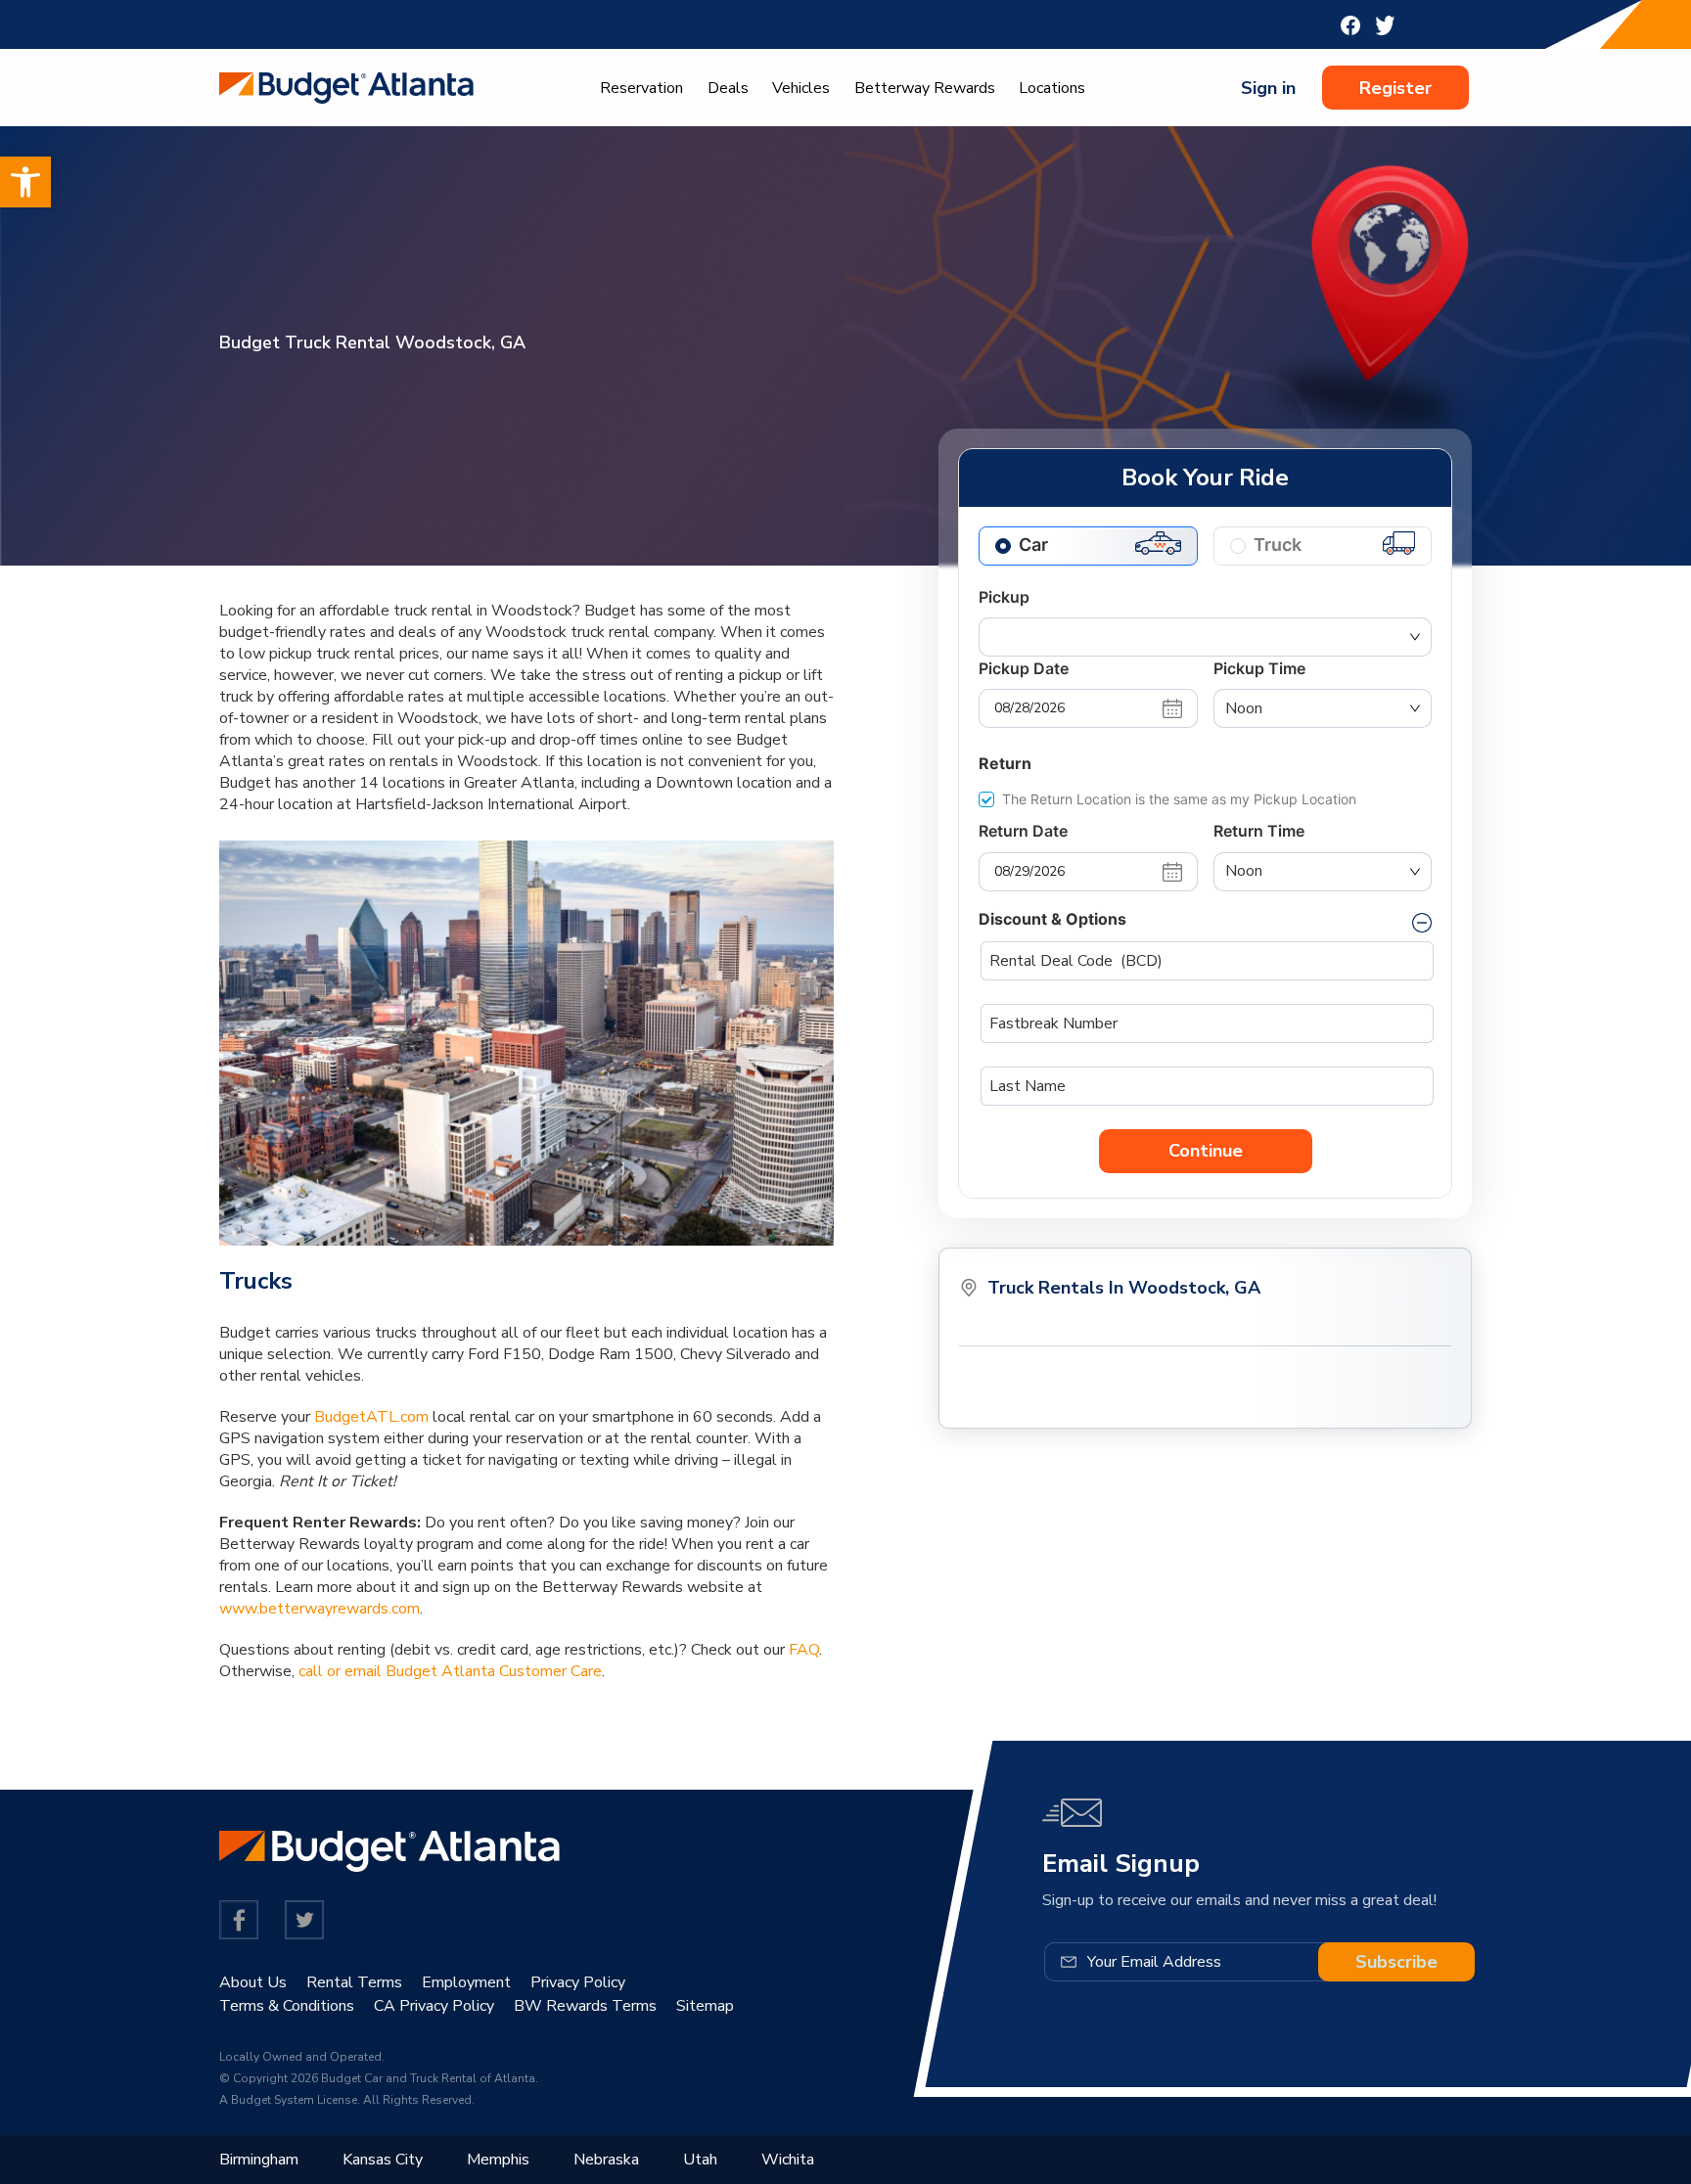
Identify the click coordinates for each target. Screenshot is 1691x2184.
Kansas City (383, 2160)
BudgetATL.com (371, 1417)
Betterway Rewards (925, 88)
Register (1395, 88)
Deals (728, 88)
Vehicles (801, 88)
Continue (1206, 1151)
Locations (1052, 88)
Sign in (1268, 88)
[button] (25, 182)
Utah (700, 2160)
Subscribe (1396, 1962)
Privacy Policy (578, 1982)
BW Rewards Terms (585, 2006)
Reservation (641, 88)
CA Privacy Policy (434, 2006)
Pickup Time (1259, 668)
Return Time (1259, 831)
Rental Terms (354, 1982)
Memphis (498, 2160)
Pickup (1004, 597)
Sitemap (705, 2006)
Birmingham (259, 2160)
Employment (466, 1982)
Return (1005, 763)
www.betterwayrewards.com (320, 1609)
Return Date (1023, 831)
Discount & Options (1052, 919)
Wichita (788, 2160)
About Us (253, 1982)
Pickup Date (1024, 668)
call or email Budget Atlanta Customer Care (450, 1671)
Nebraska (606, 2160)
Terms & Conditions (287, 2006)
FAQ (804, 1650)
